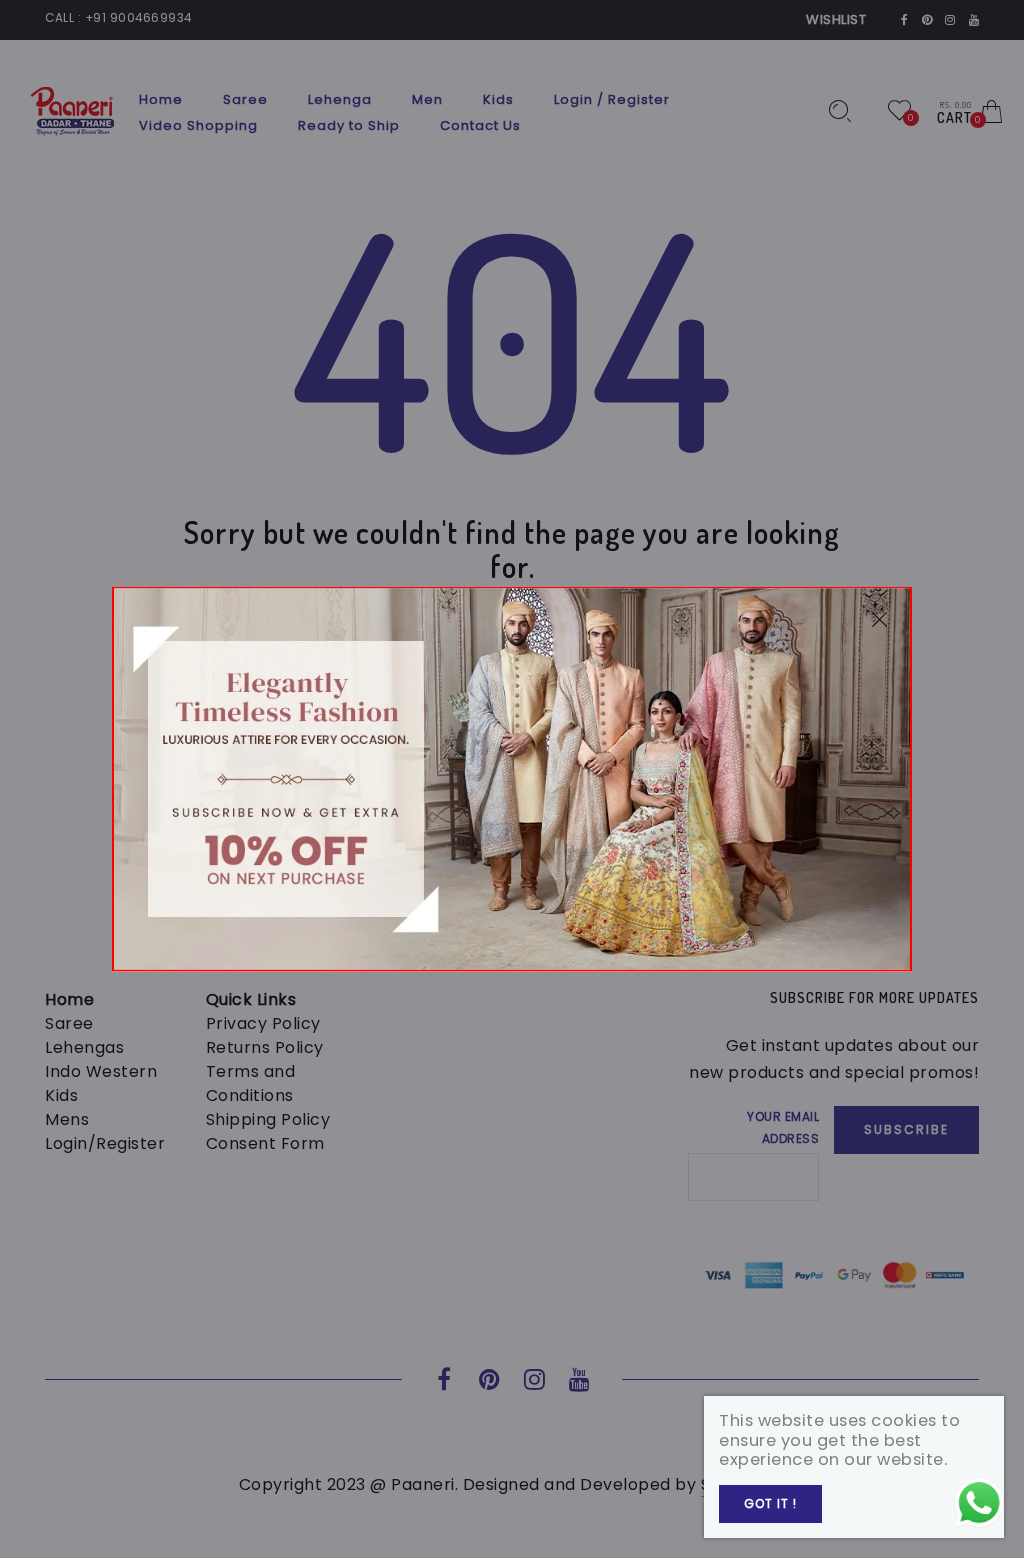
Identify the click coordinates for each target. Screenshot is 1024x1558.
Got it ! (770, 1503)
